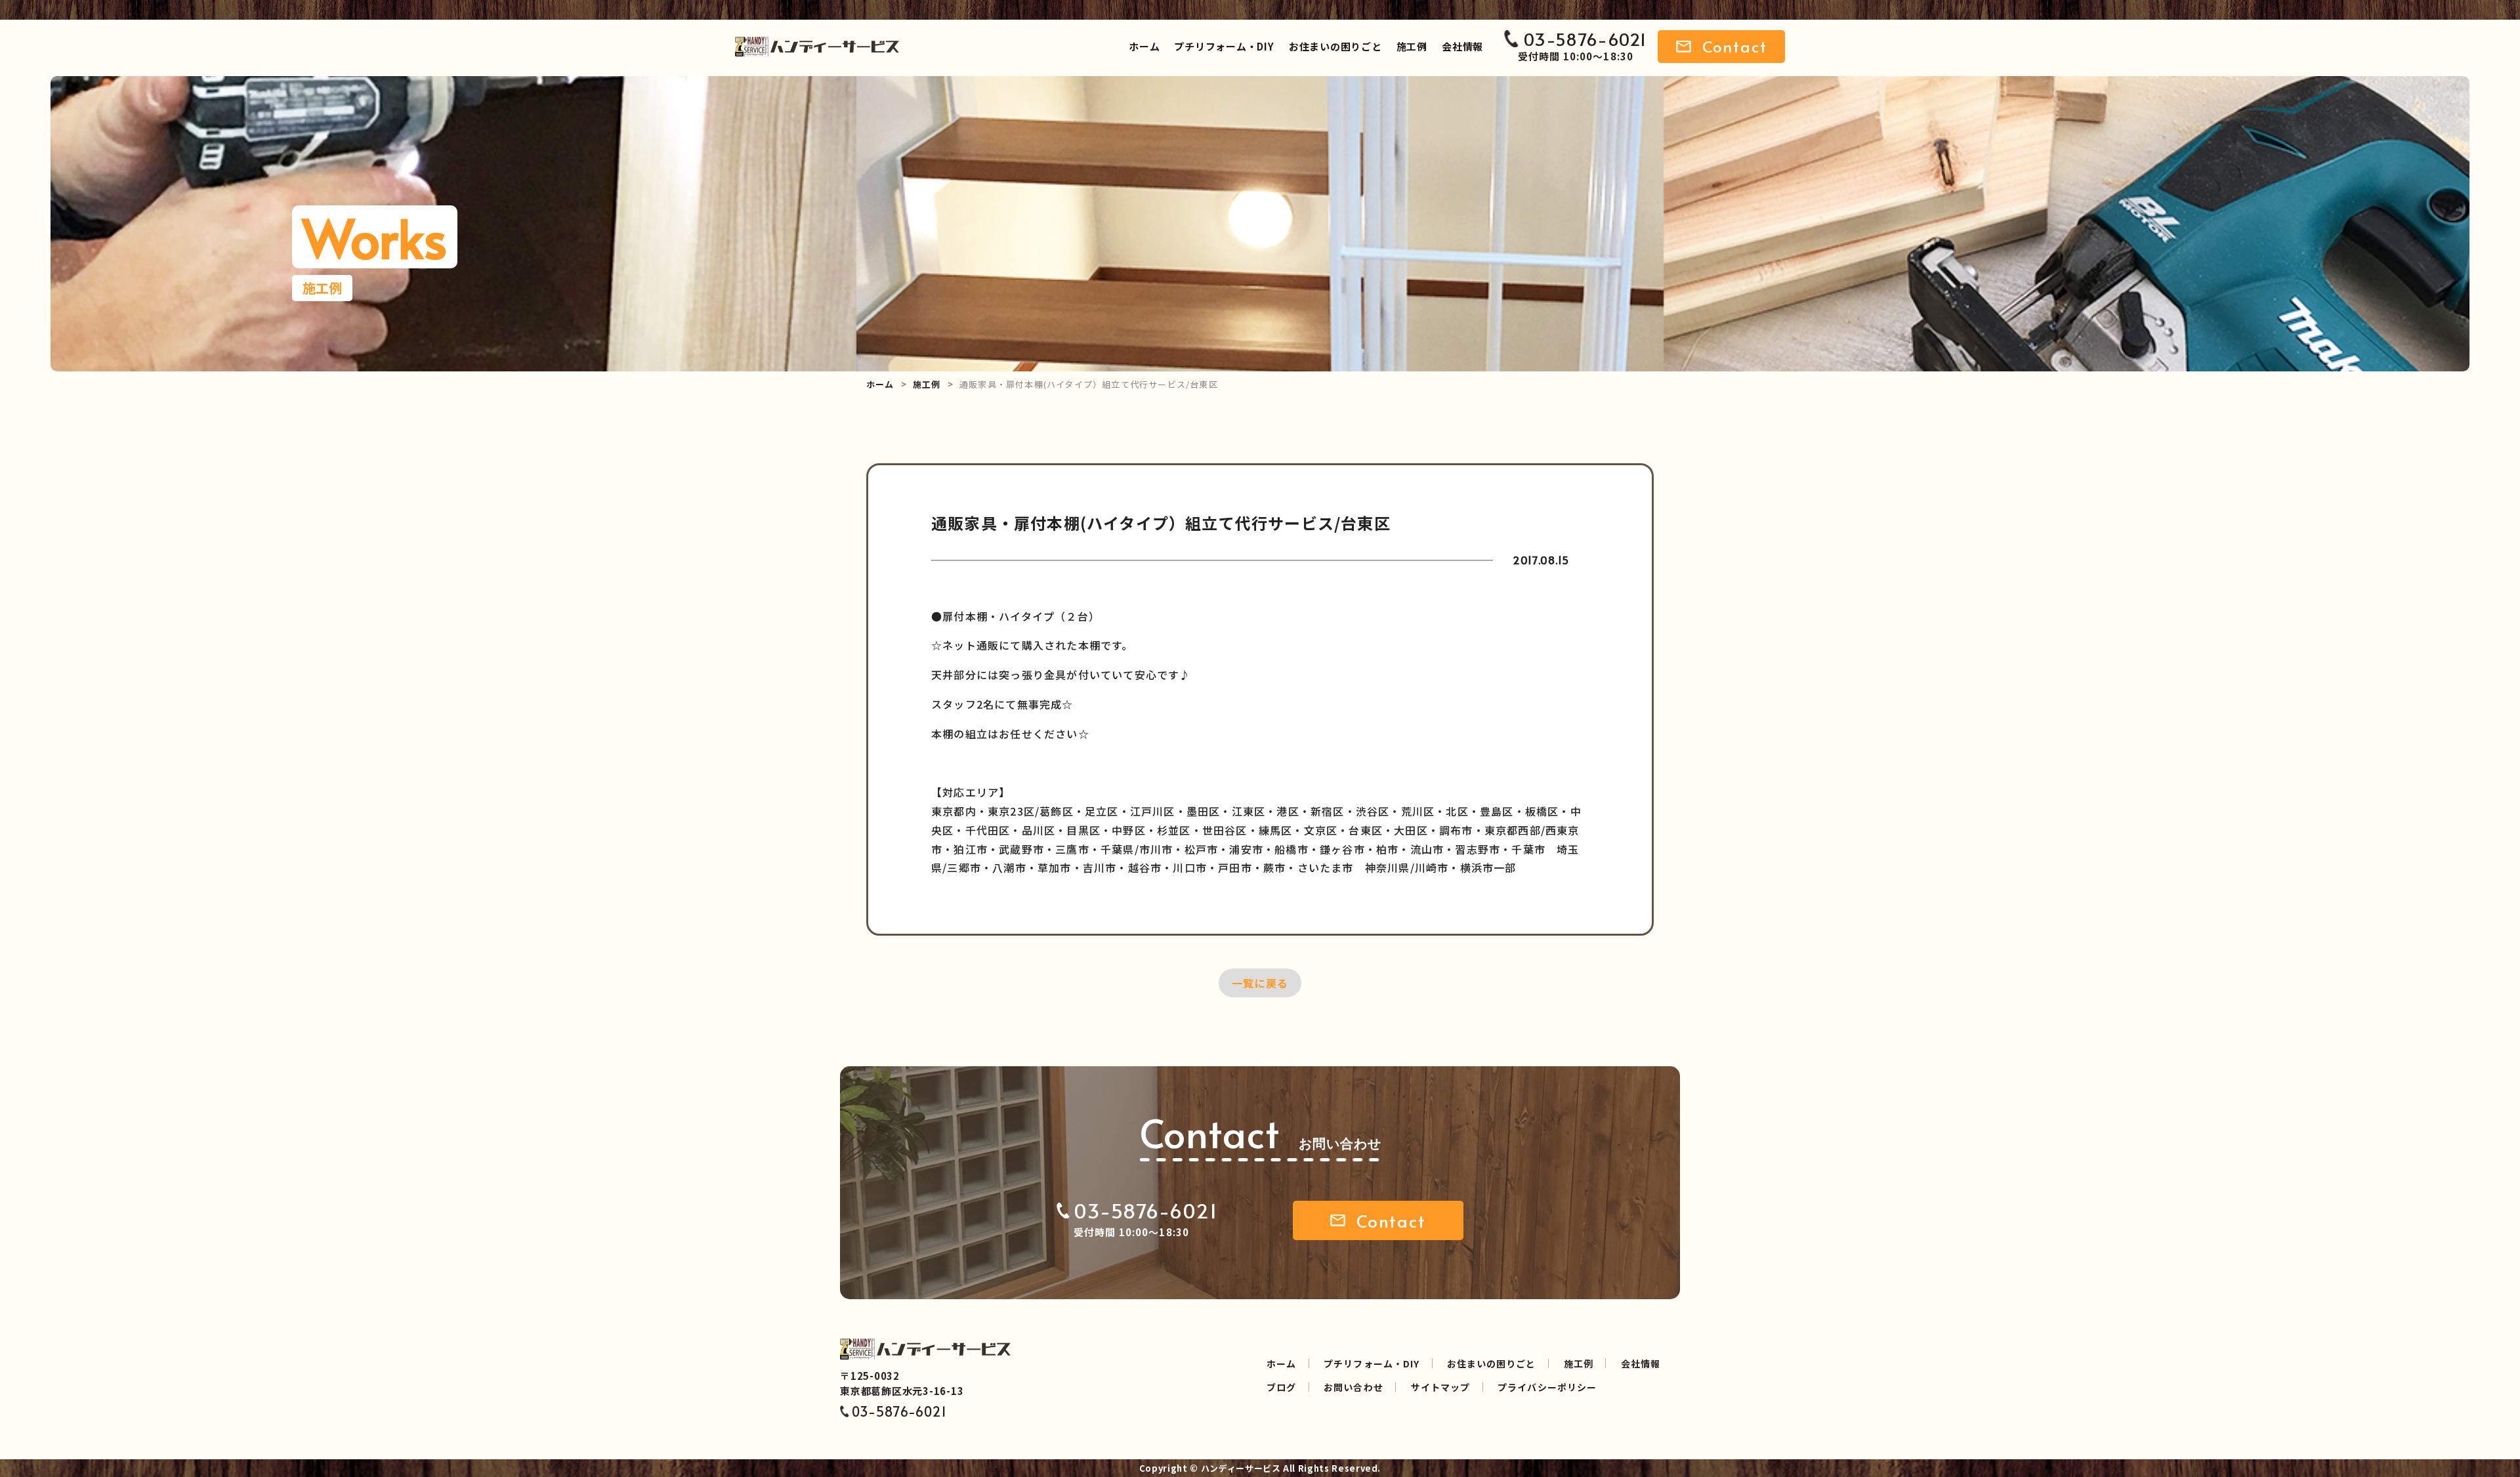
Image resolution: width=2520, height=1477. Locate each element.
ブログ (1281, 1387)
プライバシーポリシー (1547, 1387)
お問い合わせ (1353, 1387)
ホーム (1144, 46)
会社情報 (1462, 46)
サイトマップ (1440, 1387)
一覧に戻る (1260, 983)
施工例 (1412, 46)
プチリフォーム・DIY (1224, 46)
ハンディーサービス (1241, 1468)
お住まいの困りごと (1335, 46)
